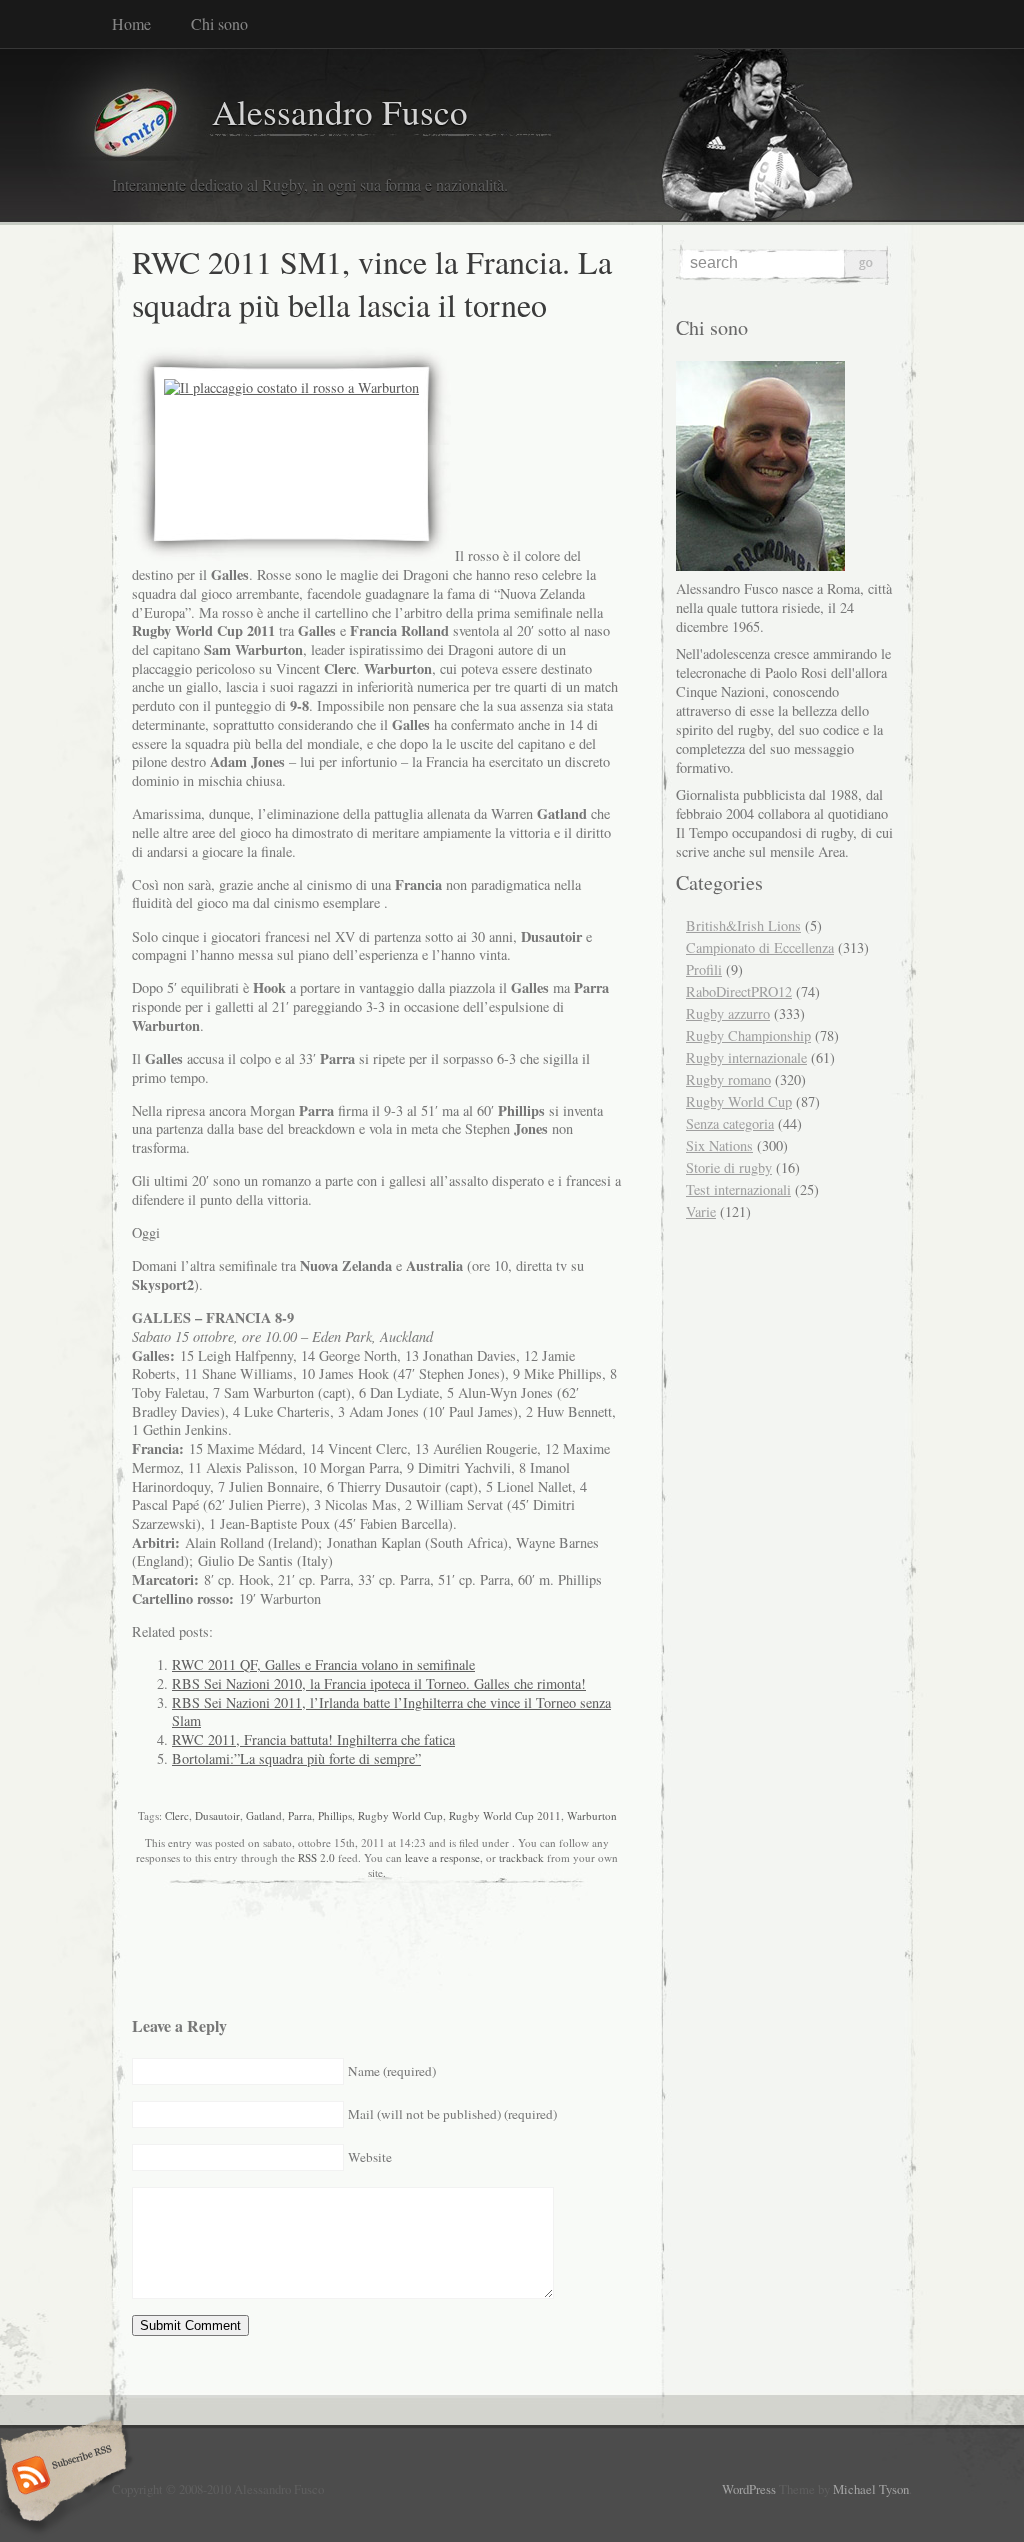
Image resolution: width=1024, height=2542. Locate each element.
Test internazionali (738, 1189)
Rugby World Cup (400, 1815)
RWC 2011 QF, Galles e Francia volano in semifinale (323, 1664)
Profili (704, 969)
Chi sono (219, 23)
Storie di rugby (729, 1167)
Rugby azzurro (728, 1013)
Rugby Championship (748, 1035)
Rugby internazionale (746, 1057)
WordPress (749, 2489)
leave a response (442, 1857)
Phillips (335, 1815)
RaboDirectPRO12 (739, 991)
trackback (521, 1857)
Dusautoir (217, 1815)
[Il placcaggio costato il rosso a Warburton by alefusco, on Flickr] (291, 387)
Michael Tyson (871, 2489)
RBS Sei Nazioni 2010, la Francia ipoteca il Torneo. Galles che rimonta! (379, 1683)
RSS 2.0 (316, 1857)
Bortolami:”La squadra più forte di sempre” (296, 1758)
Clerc (177, 1815)
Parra (300, 1815)
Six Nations (719, 1145)
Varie (701, 1211)
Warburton (592, 1815)
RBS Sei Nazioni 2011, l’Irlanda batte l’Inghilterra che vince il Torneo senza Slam (391, 1712)
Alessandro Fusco (340, 111)
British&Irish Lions (743, 925)
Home (131, 23)
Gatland (264, 1815)
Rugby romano (728, 1079)
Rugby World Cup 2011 (505, 1815)
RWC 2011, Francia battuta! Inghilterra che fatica (313, 1739)
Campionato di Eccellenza (760, 947)
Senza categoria (730, 1123)
